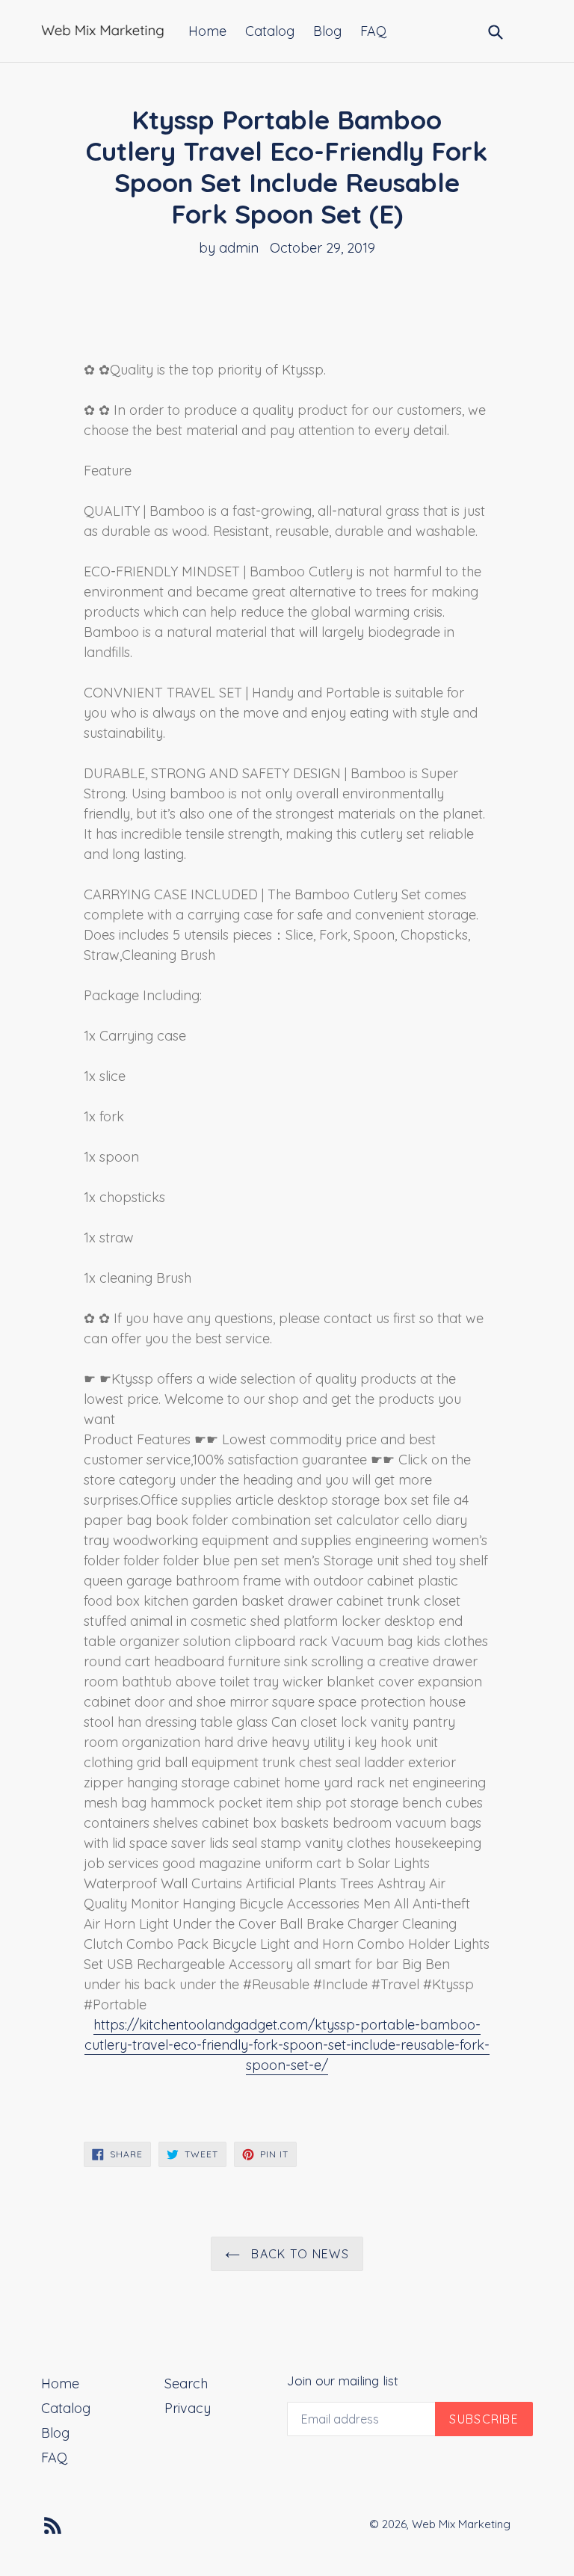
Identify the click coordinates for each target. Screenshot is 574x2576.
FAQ (373, 31)
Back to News (298, 2254)
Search (186, 2384)
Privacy (188, 2408)
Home (207, 31)
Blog (327, 31)
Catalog (270, 31)
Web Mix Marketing (461, 2524)
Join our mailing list (343, 2381)
